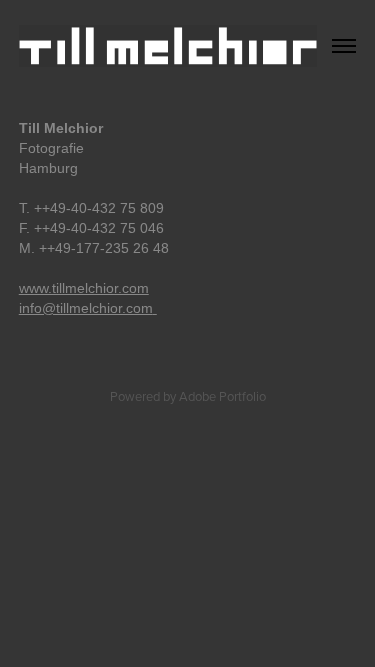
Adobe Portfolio (222, 396)
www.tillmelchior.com (84, 288)
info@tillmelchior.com (86, 308)
